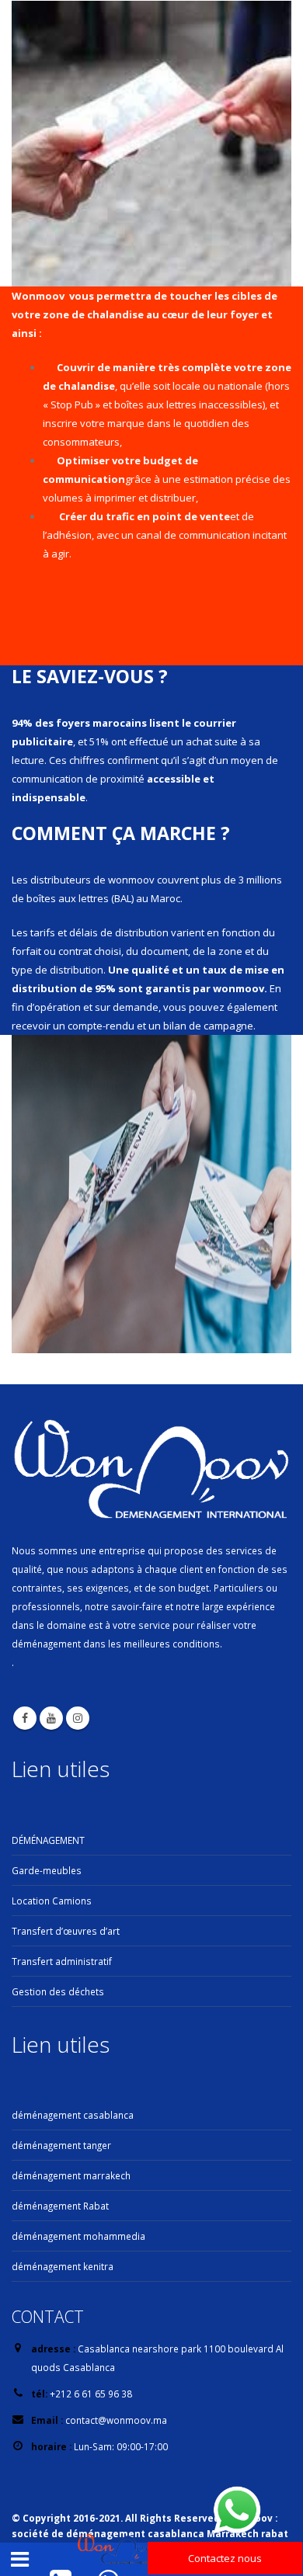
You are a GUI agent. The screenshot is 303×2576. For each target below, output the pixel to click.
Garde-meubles (47, 1870)
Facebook (25, 1718)
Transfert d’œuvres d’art (66, 1931)
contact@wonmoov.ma (116, 2420)
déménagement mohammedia (78, 2236)
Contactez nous (225, 2558)
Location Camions (52, 1901)
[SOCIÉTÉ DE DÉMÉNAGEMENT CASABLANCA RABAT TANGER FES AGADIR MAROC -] (120, 2550)
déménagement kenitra (63, 2266)
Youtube (51, 1718)
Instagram (78, 1718)
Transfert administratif (62, 1961)
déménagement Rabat (60, 2206)
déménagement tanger (61, 2145)
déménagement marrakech (71, 2175)
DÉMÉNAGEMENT (48, 1840)
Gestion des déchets (58, 1991)
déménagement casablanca (73, 2115)
